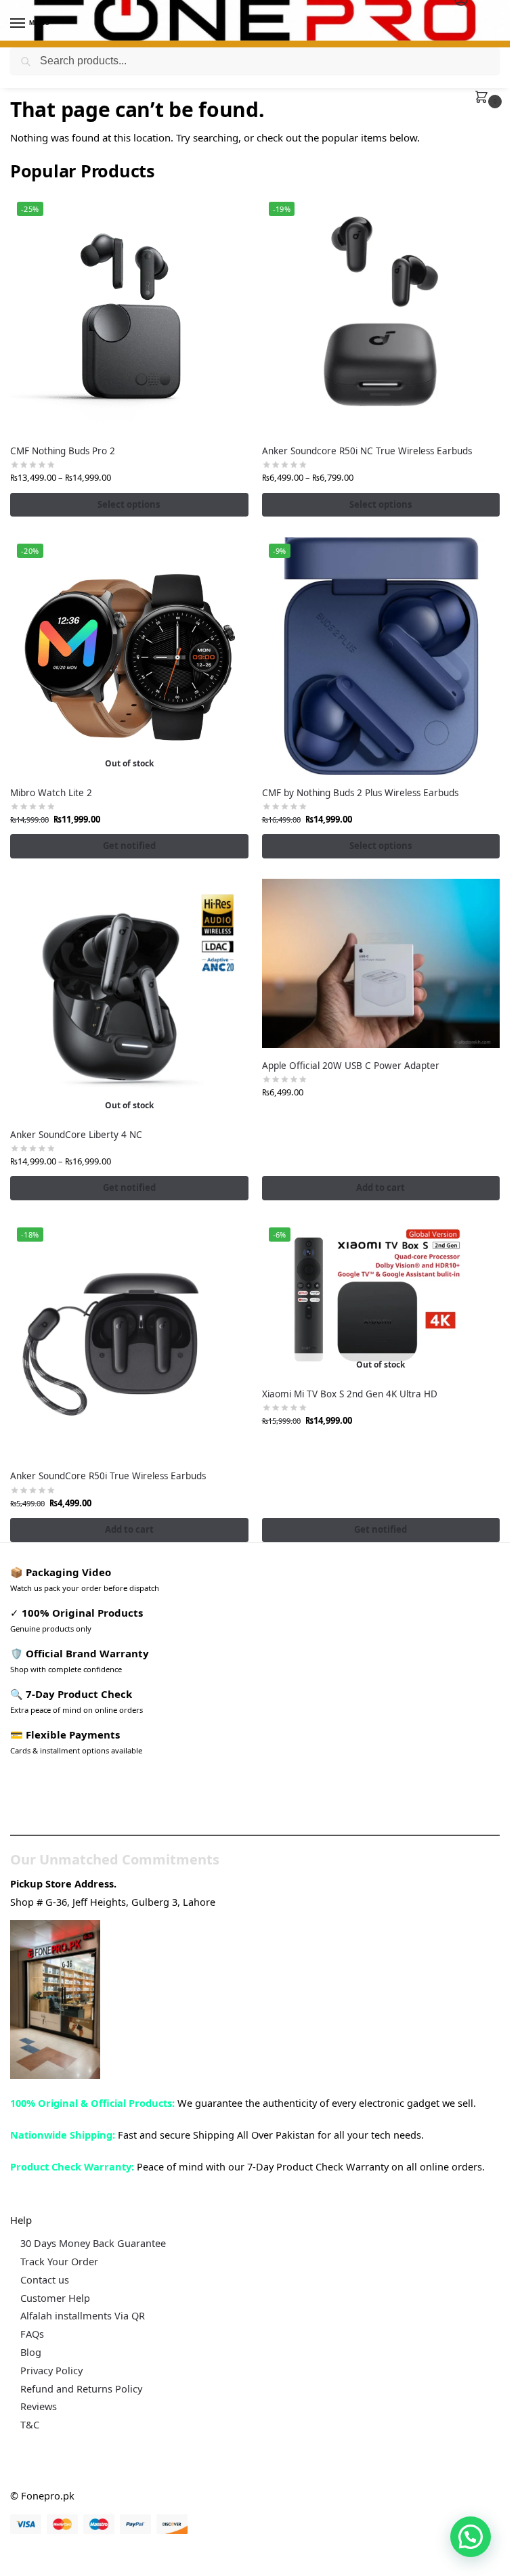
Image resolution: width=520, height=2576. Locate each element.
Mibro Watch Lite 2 (51, 793)
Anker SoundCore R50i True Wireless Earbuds (108, 1476)
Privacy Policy (51, 2370)
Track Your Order (59, 2261)
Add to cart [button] (381, 1187)
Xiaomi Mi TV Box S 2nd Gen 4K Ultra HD (350, 1394)
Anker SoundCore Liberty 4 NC (76, 1135)
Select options (129, 504)
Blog (31, 2352)
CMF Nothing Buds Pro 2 (63, 451)
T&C (30, 2424)
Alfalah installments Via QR (83, 2315)
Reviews (39, 2406)
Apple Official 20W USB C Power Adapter (351, 1066)
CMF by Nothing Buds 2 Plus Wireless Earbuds (360, 793)
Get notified (129, 846)
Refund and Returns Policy (81, 2388)
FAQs (32, 2334)
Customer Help (55, 2298)
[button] (484, 98)
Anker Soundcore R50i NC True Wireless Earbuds (367, 451)
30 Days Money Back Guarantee (93, 2243)
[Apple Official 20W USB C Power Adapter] (381, 963)
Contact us (45, 2279)
